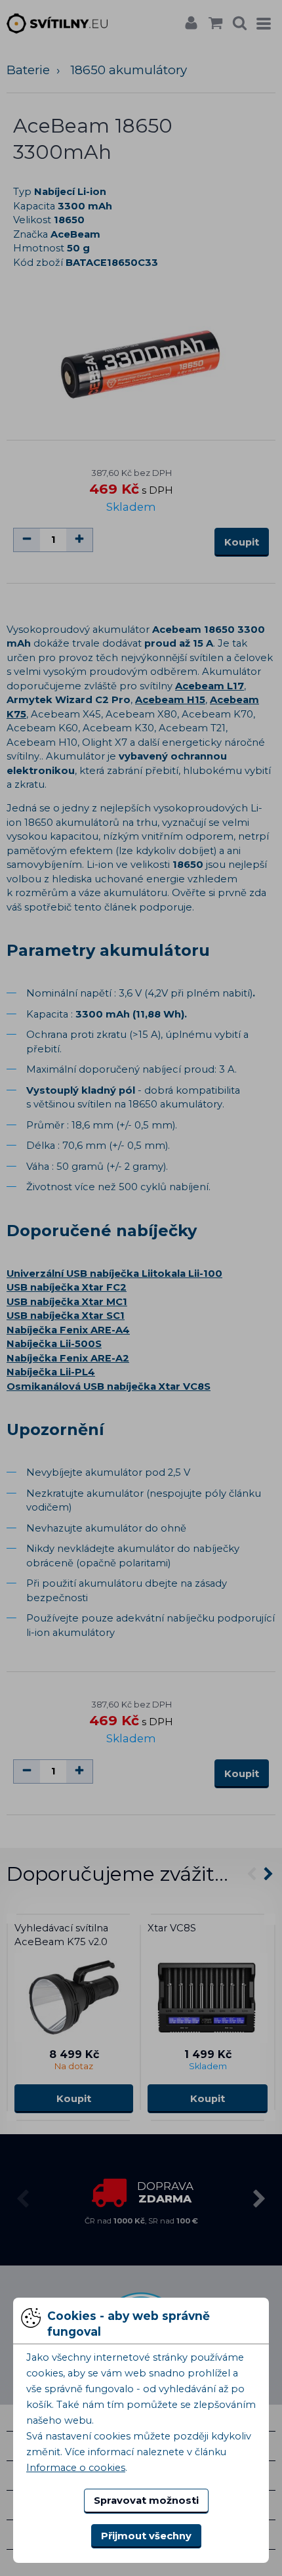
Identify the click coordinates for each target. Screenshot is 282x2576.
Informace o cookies (76, 2468)
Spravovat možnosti (146, 2501)
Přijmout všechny (146, 2536)
